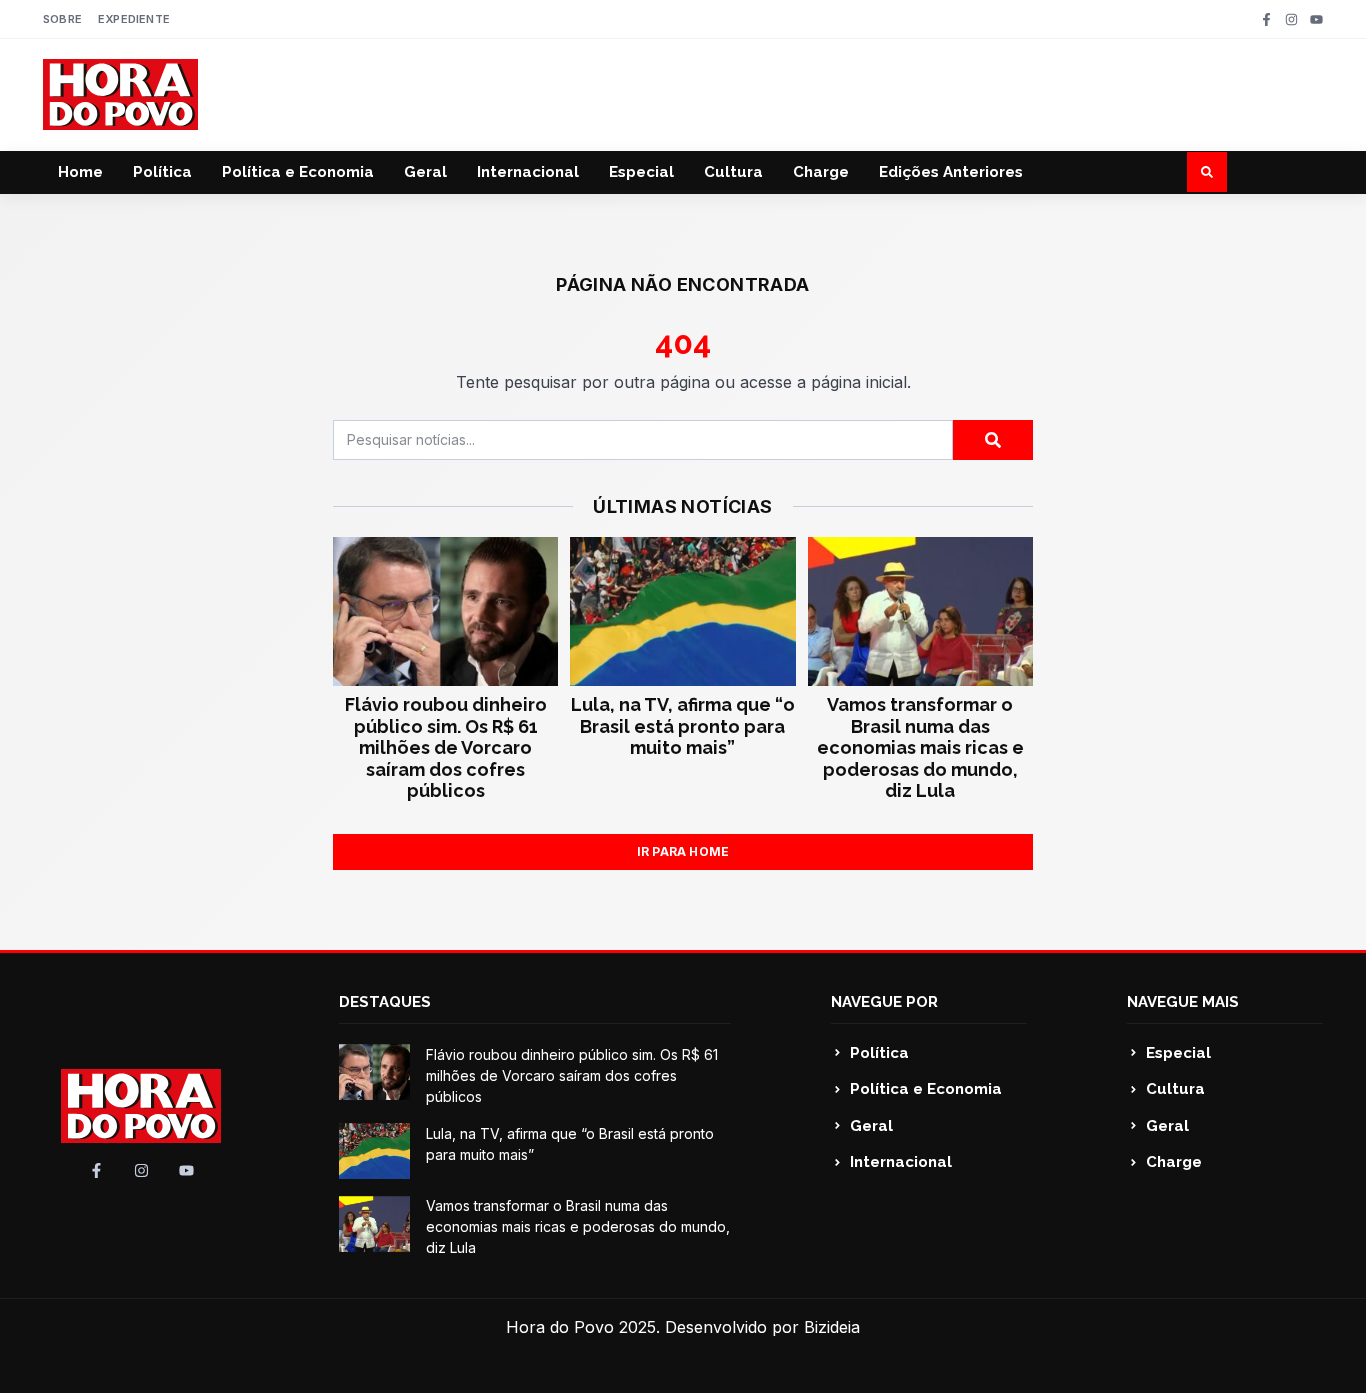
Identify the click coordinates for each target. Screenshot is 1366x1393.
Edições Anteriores (951, 172)
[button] (1207, 172)
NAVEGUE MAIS (1183, 1002)
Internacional (528, 172)
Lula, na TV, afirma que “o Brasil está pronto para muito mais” (683, 726)
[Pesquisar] (993, 440)
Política (162, 172)
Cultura (733, 172)
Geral (425, 172)
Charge (821, 172)
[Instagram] (1291, 19)
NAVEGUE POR (884, 1002)
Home (80, 172)
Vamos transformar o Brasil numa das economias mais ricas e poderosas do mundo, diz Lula (920, 747)
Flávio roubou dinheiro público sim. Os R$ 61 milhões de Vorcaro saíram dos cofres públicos (446, 747)
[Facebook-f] (1266, 19)
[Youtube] (1316, 19)
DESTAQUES (385, 1002)
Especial (641, 172)
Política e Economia (298, 172)
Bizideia (832, 1327)
